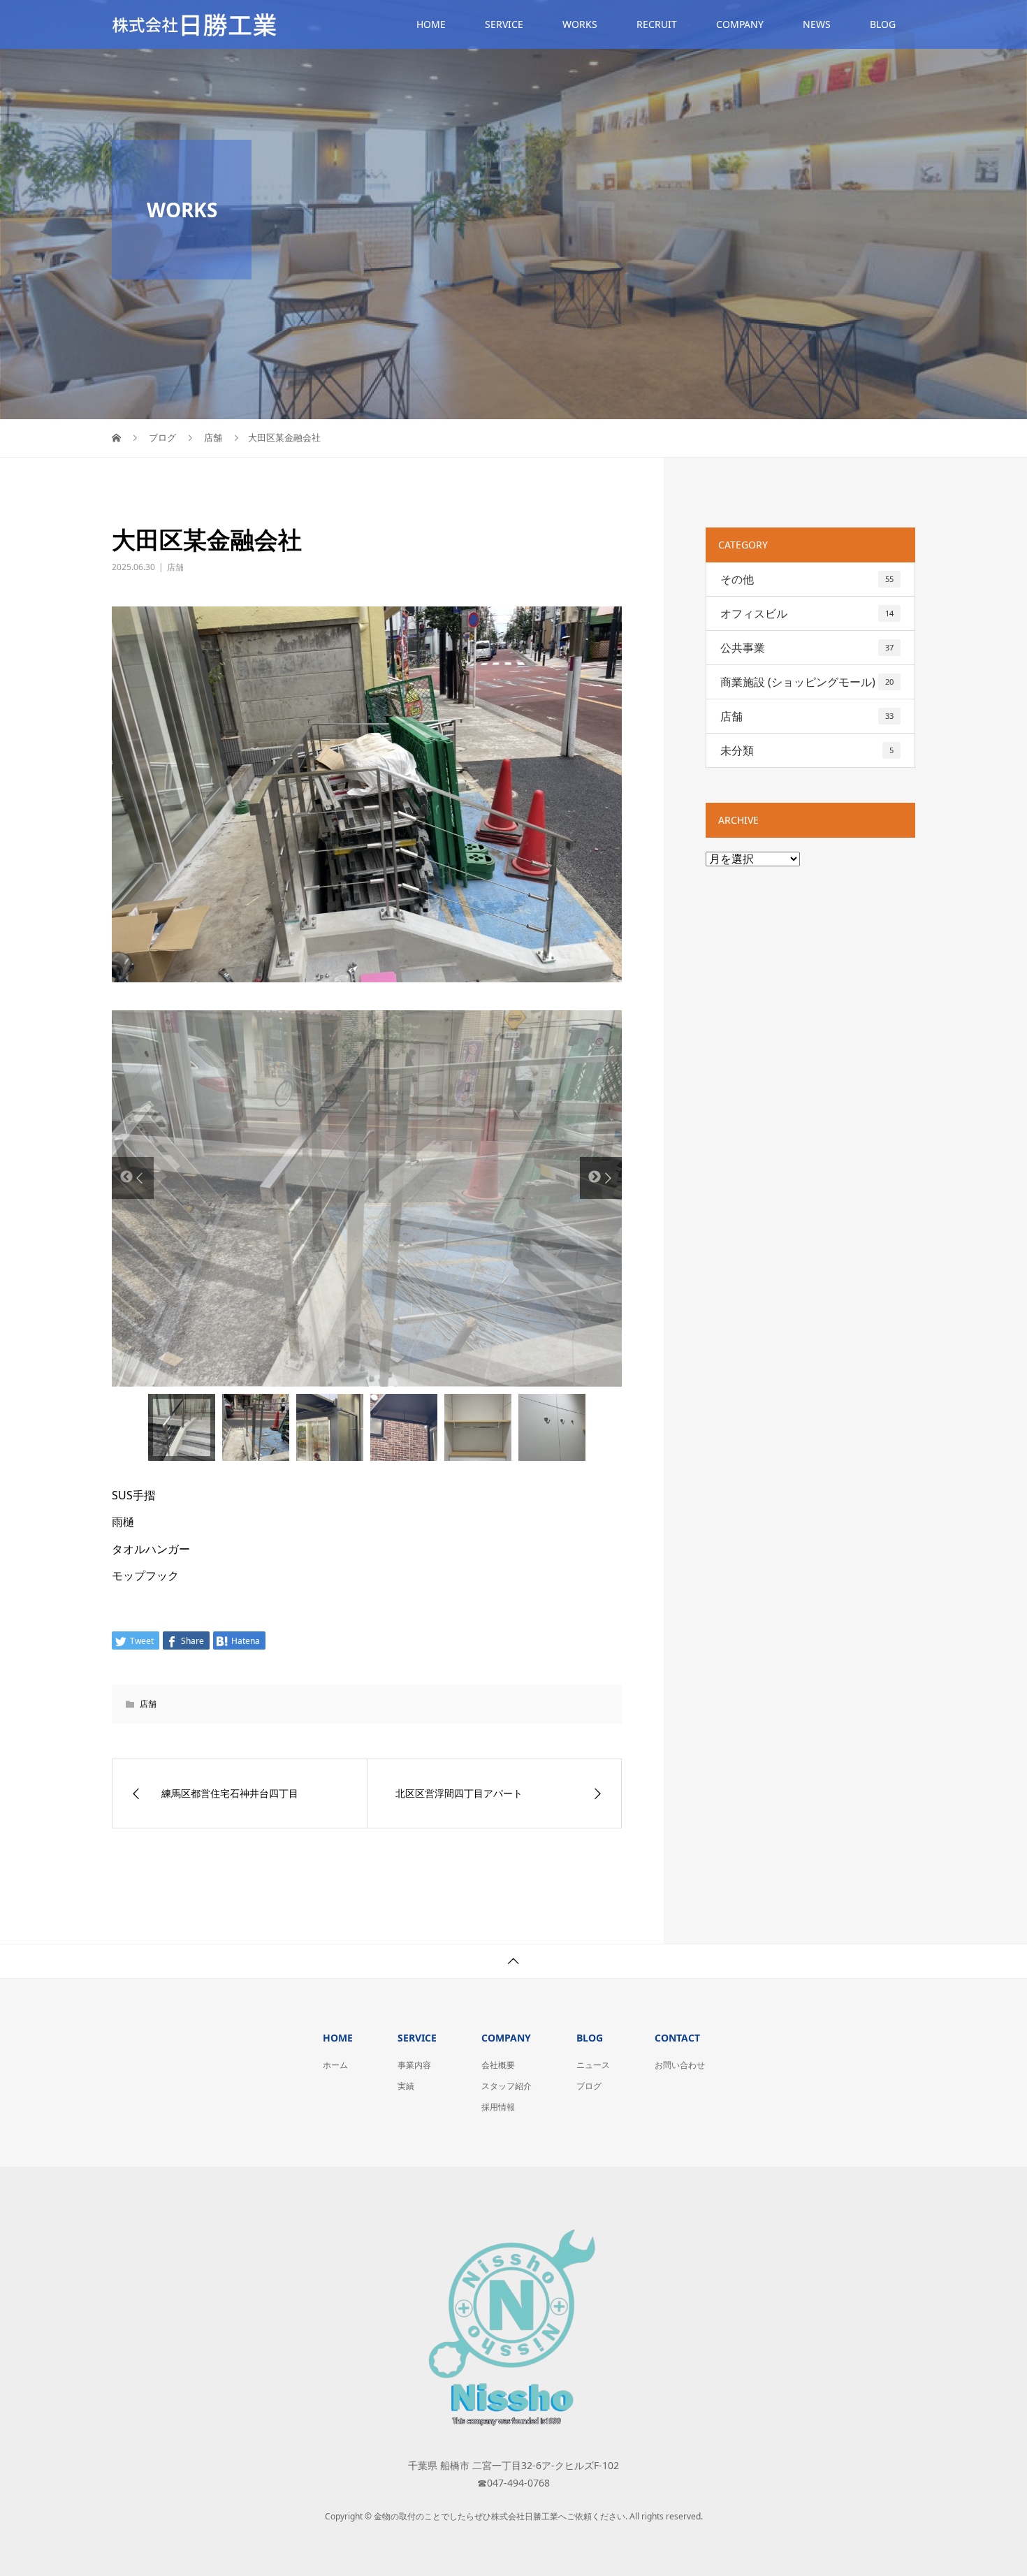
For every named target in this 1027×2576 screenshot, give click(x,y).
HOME (431, 24)
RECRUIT (657, 24)
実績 (406, 2089)
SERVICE (504, 24)
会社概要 (498, 2068)
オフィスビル (807, 613)
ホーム (335, 2068)
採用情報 (498, 2110)
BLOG (883, 24)
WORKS (580, 24)
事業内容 (414, 2068)
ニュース (593, 2068)
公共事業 (807, 648)
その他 (807, 579)
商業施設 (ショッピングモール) (807, 682)
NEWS (817, 24)
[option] (367, 1200)
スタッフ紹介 (507, 2089)
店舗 (175, 567)
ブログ (589, 2089)
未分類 (807, 750)
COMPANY (740, 24)
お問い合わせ (680, 2068)
